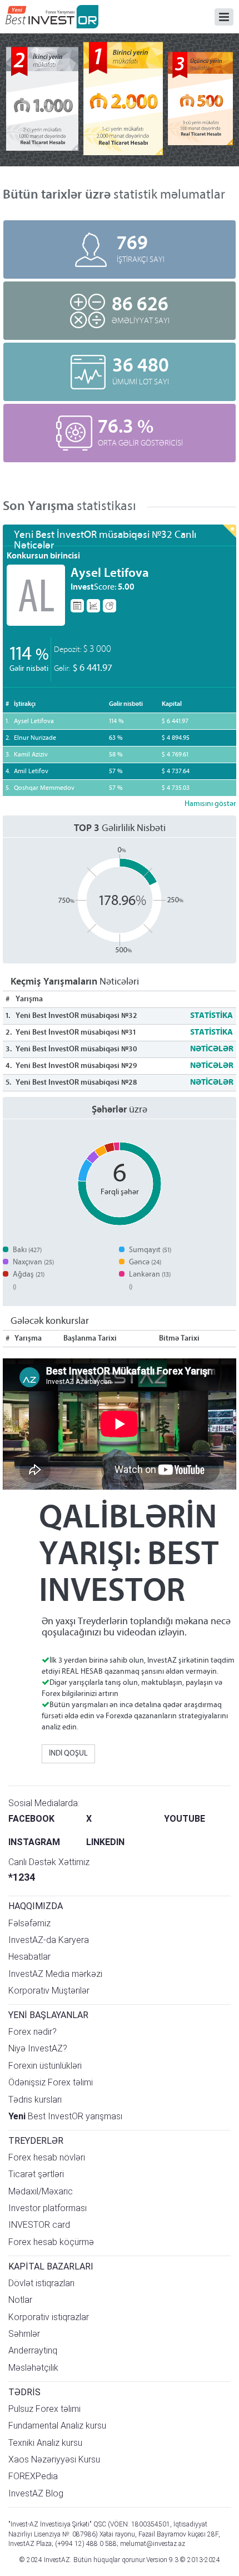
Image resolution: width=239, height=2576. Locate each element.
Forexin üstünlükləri (45, 2066)
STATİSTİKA (211, 1016)
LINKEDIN (105, 1842)
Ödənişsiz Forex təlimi (51, 2082)
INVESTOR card (39, 2225)
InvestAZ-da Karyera (49, 1940)
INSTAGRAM (34, 1842)
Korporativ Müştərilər (49, 1991)
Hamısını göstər (210, 804)
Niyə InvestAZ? (38, 2048)
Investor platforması (48, 2208)
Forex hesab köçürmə (51, 2242)
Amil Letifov (31, 772)
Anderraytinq (33, 2350)
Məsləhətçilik (33, 2368)
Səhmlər (24, 2334)
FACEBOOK (31, 1819)
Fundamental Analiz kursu (57, 2426)
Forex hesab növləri (47, 2157)
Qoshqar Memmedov (44, 788)
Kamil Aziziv (31, 755)
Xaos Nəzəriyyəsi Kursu (54, 2459)
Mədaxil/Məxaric (41, 2191)
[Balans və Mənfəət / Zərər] (109, 606)
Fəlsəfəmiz (29, 1923)
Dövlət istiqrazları (41, 2283)
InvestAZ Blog (36, 2493)
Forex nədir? (33, 2032)
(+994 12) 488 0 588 (86, 2544)
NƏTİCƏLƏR (212, 1049)
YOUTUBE (185, 1819)
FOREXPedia (33, 2476)
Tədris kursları (35, 2100)
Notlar (20, 2300)
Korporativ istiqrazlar (49, 2317)
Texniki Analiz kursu (45, 2443)
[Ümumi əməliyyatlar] (77, 606)
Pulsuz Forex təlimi (44, 2409)
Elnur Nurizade (35, 738)
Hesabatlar (29, 1957)
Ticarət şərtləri (36, 2174)
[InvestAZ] (52, 17)
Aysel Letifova (110, 574)
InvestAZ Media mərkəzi (55, 1974)
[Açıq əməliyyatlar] (93, 606)
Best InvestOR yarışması (65, 2116)
